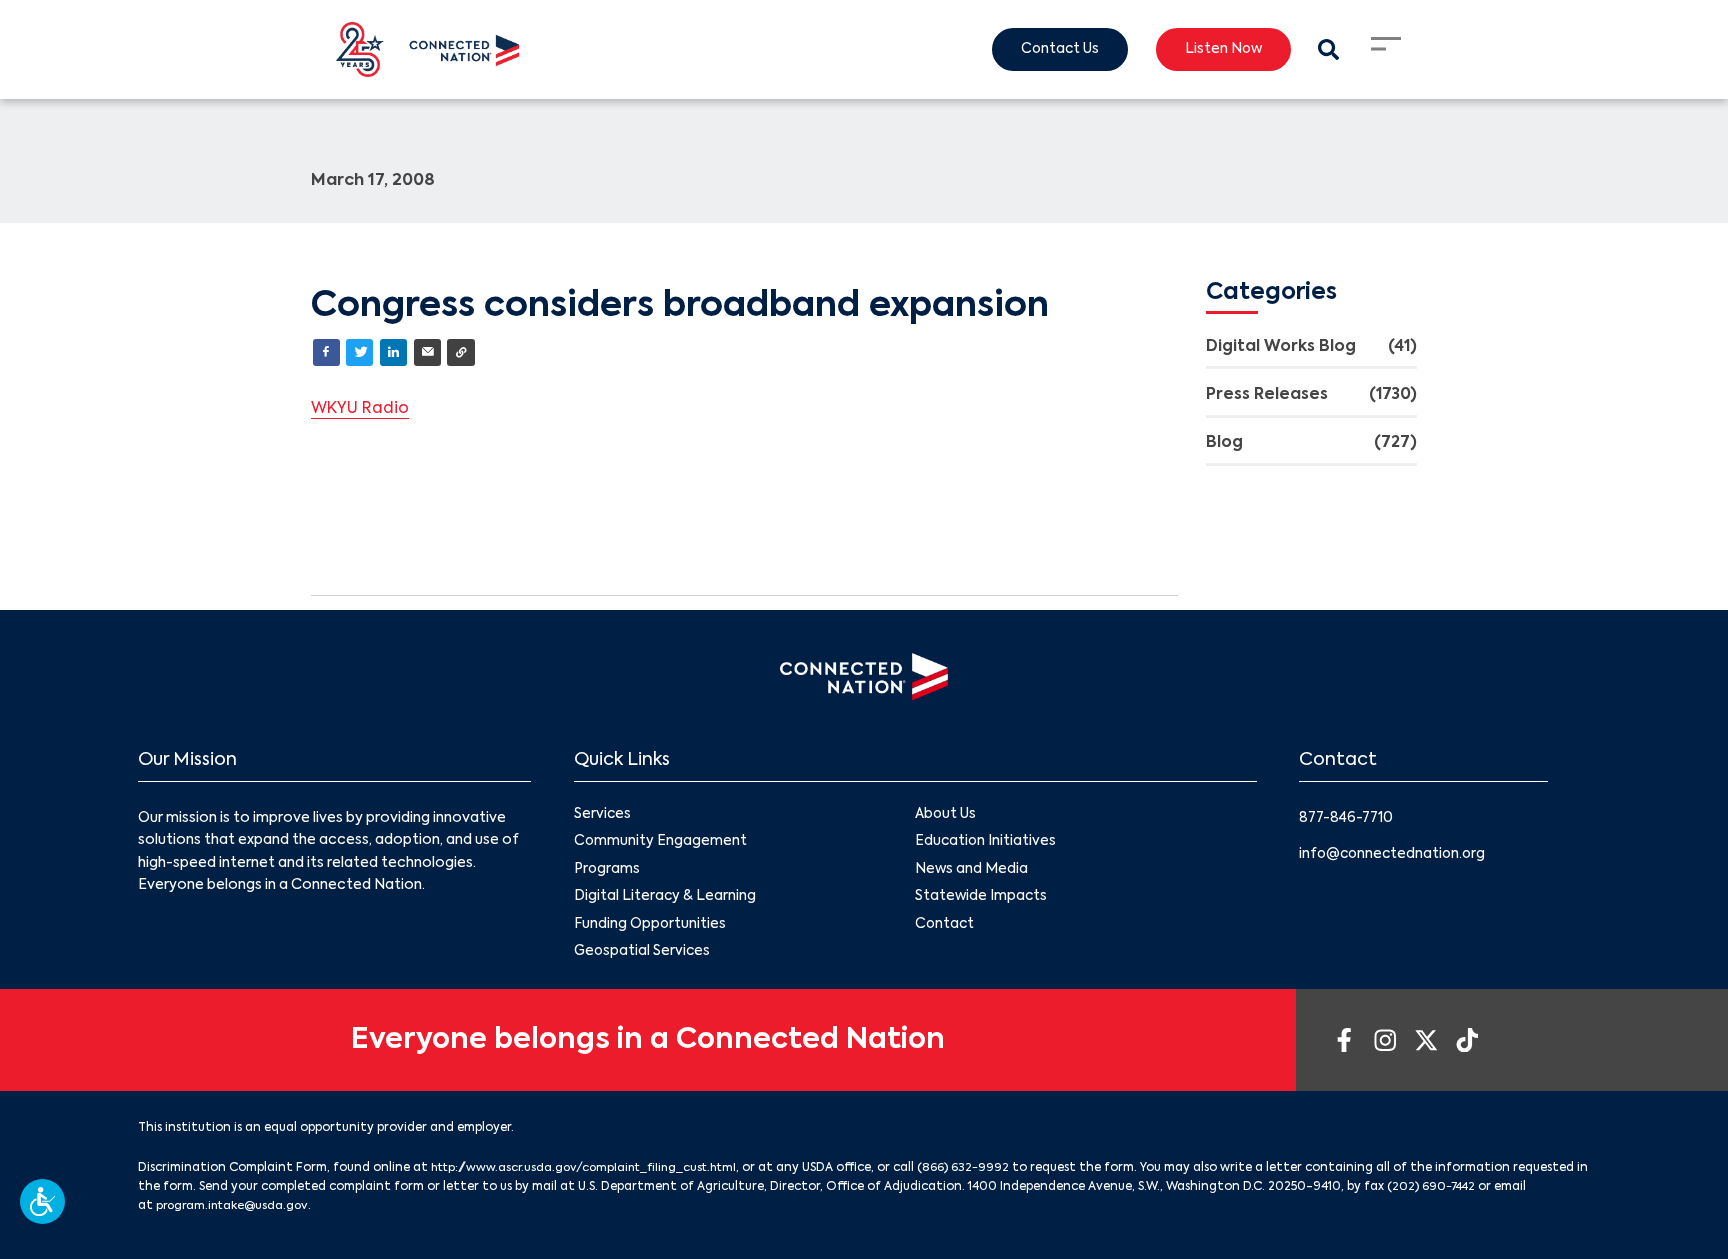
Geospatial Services (643, 956)
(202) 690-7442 (1511, 1192)
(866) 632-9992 (981, 1173)
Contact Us (1051, 50)
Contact (945, 928)
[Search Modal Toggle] (1327, 49)
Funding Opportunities (650, 928)
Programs (607, 872)
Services (603, 816)
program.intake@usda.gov (270, 1211)
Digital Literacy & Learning (665, 900)
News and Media (972, 872)
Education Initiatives (986, 844)
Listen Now (1219, 50)
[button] (42, 1201)
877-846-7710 (1348, 819)
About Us (946, 816)
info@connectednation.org (1395, 855)
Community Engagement (661, 844)
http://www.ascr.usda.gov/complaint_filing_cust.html (592, 1173)
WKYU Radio (360, 410)
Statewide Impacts (982, 900)
